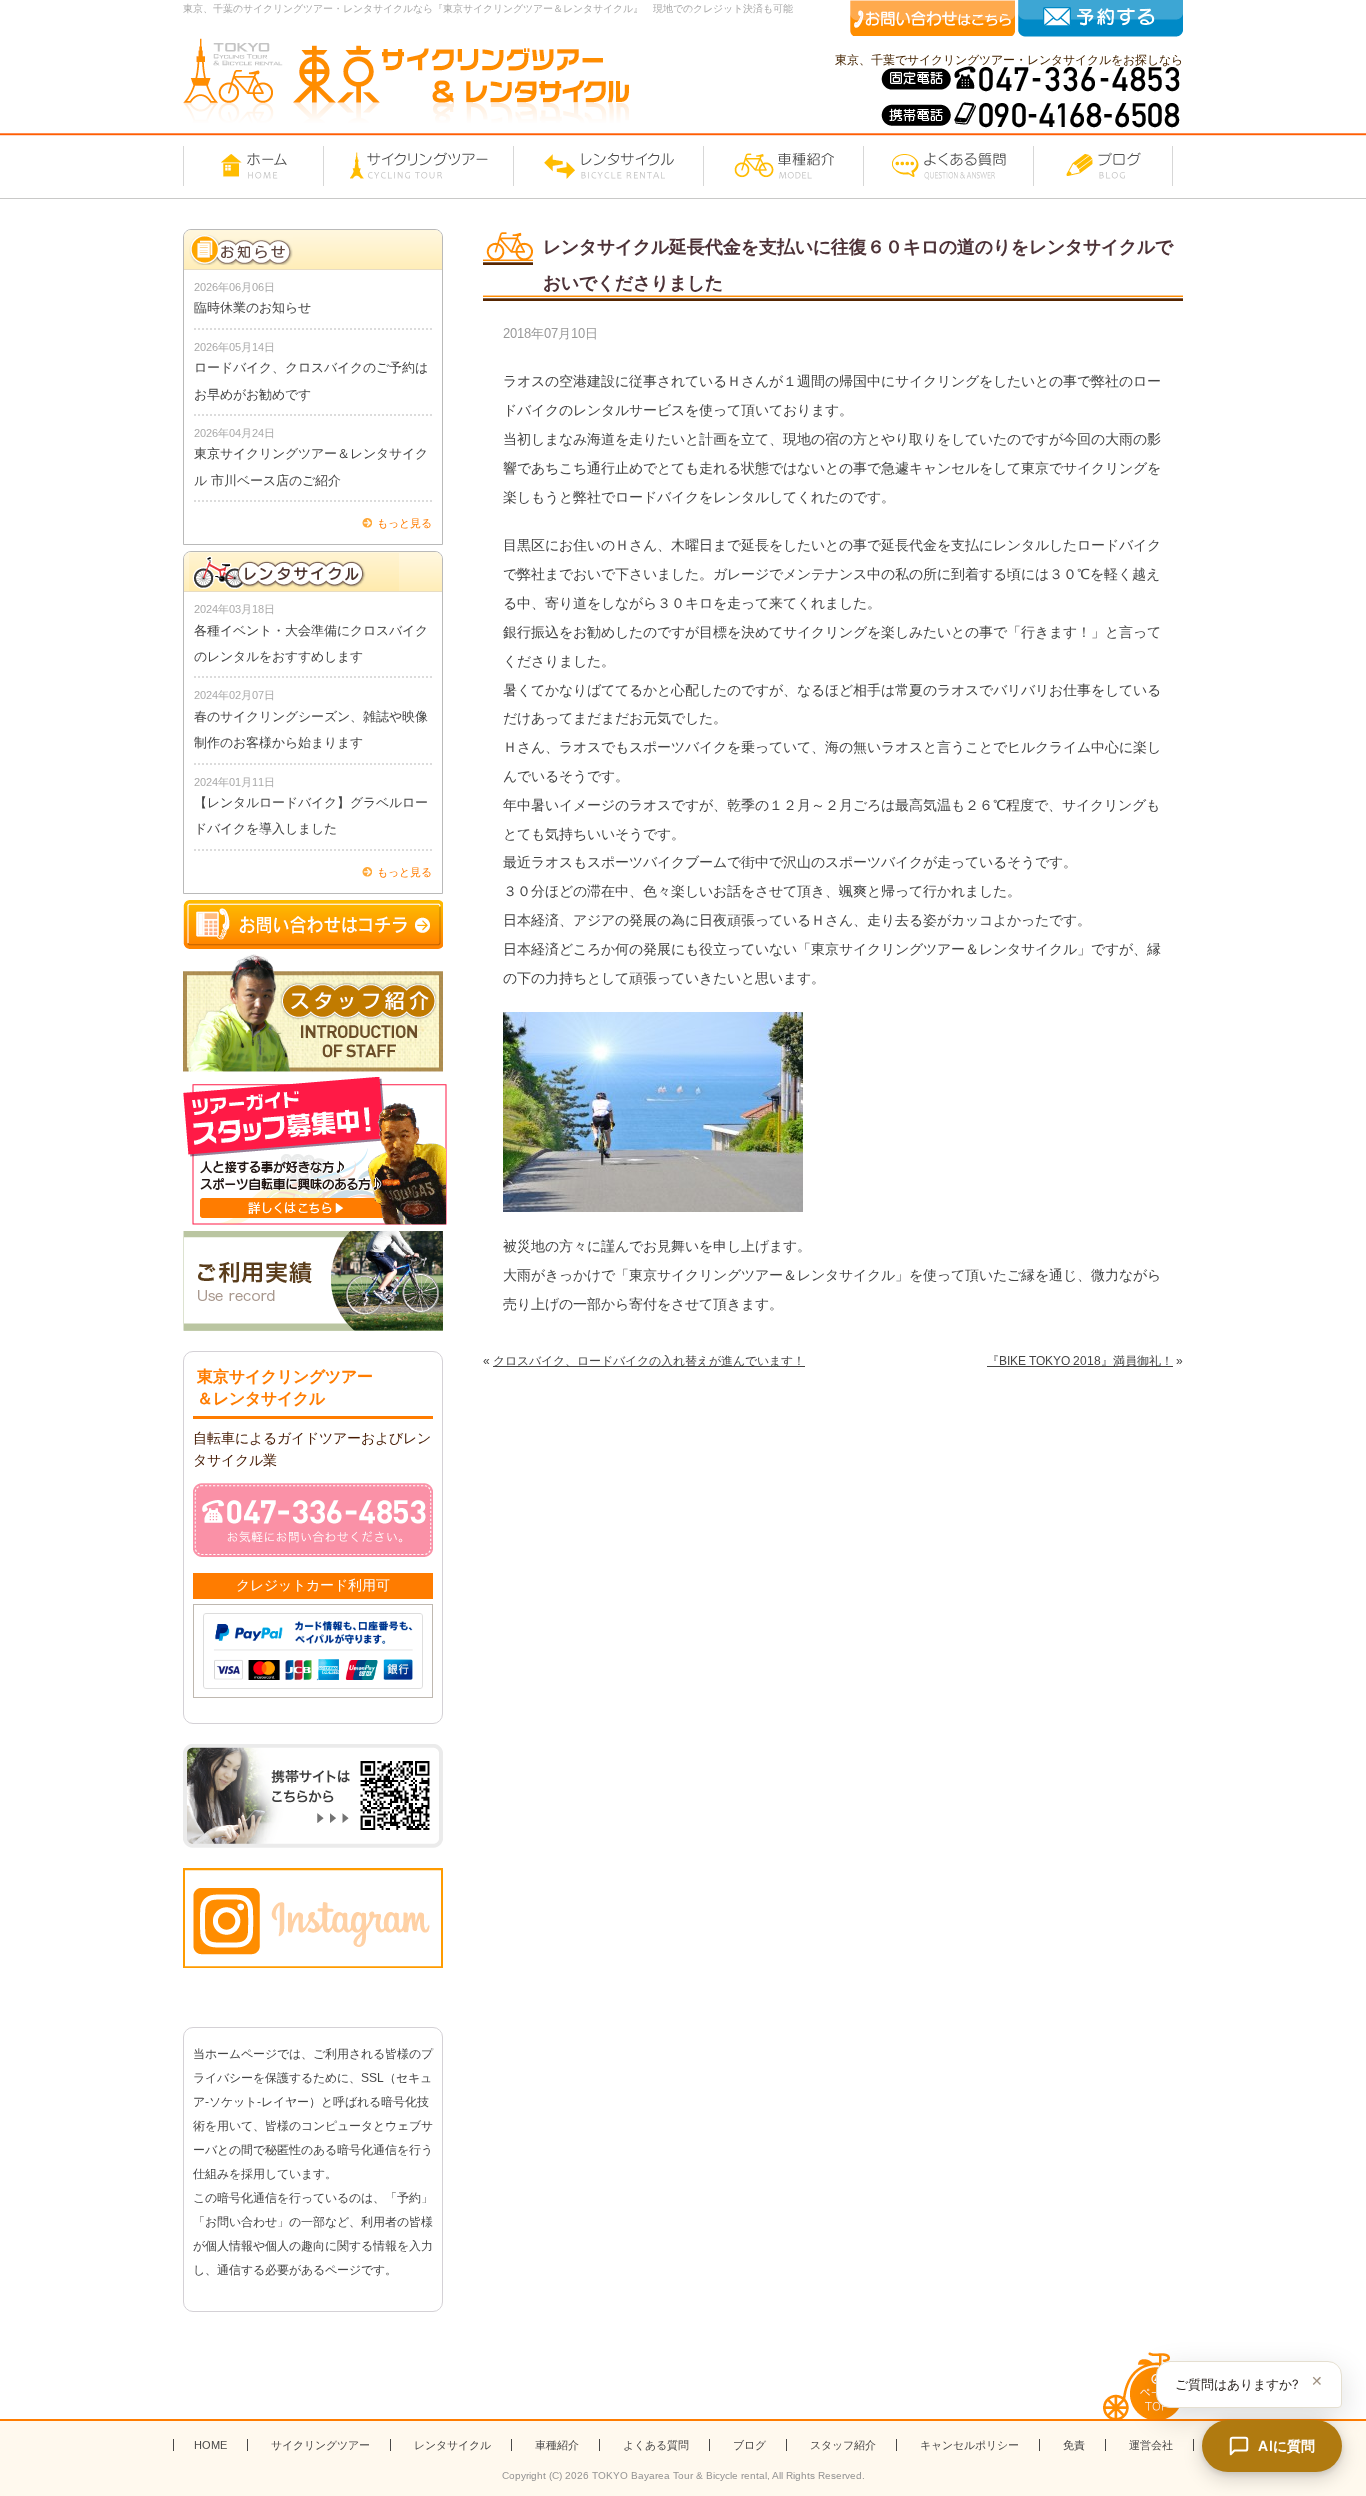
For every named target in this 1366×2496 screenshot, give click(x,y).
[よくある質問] (948, 166)
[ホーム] (253, 166)
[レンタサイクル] (608, 166)
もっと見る (404, 523)
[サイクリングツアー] (418, 166)
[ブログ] (1103, 166)
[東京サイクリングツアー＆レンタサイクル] (406, 80)
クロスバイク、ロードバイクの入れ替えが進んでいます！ (649, 1361)
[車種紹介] (783, 166)
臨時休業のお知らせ (252, 307)
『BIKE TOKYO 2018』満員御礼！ (1080, 1361)
